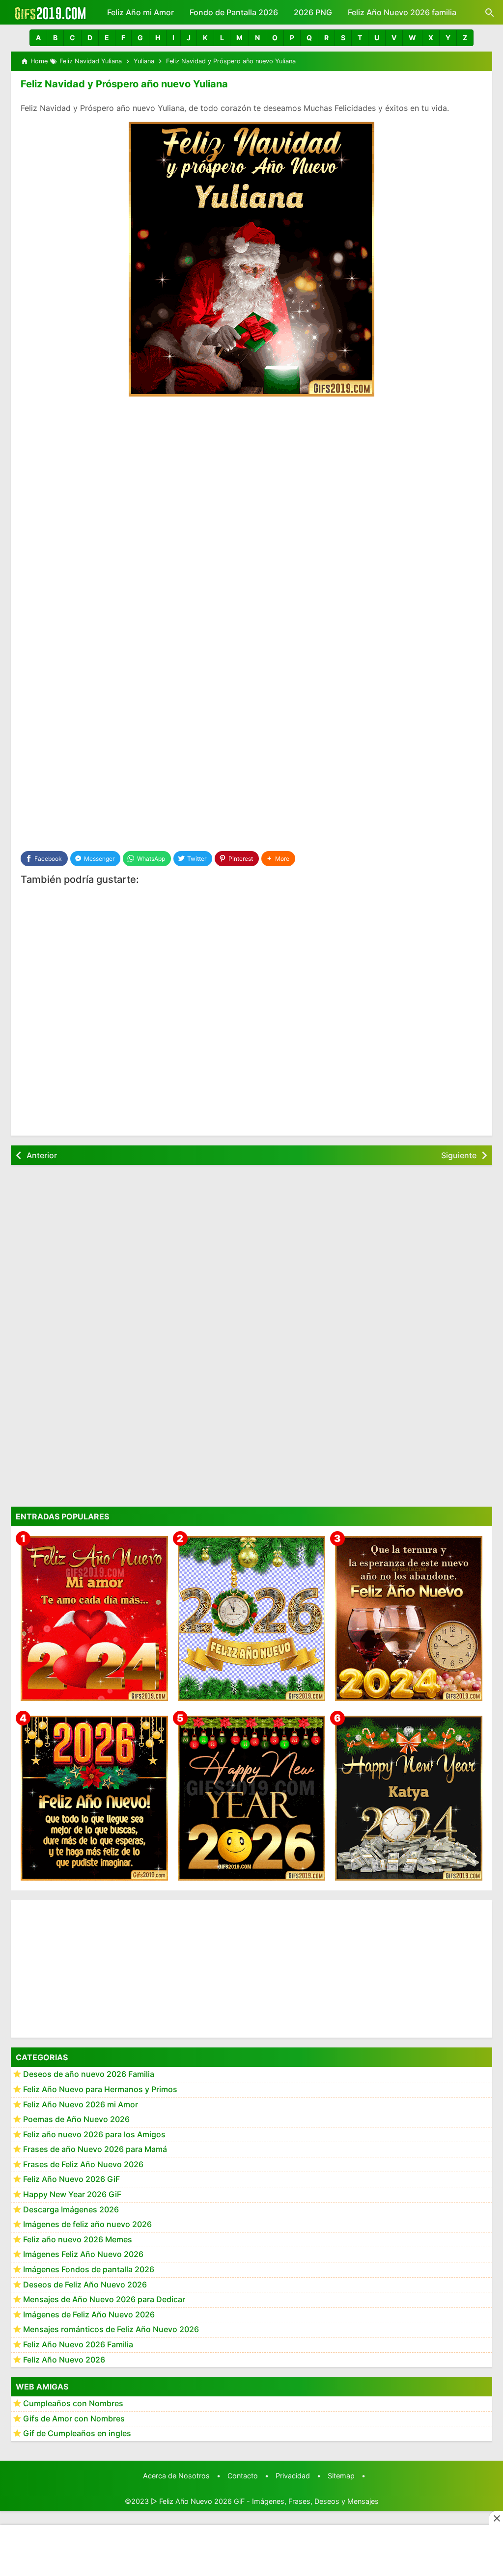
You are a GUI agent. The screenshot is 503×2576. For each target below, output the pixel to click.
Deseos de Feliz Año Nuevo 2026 (85, 2284)
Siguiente (459, 1155)
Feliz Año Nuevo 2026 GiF (71, 2179)
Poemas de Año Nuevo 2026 (76, 2119)
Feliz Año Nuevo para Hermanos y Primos (100, 2089)
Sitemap (341, 2476)
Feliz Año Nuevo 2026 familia (402, 12)
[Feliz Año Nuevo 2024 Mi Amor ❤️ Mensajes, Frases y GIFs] (94, 1619)
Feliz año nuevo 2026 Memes (78, 2239)
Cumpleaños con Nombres (73, 2403)
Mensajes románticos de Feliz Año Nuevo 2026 (111, 2329)
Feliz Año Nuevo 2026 (64, 2360)
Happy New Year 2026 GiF (72, 2194)
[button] (38, 38)
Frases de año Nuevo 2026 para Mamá (95, 2149)
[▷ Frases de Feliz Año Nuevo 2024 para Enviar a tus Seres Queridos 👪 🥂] (409, 1619)
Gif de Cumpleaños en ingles (77, 2433)
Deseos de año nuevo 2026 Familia (89, 2074)
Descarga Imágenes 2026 (71, 2209)
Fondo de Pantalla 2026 (234, 12)
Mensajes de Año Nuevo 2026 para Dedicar (104, 2299)
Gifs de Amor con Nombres (74, 2418)
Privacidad (293, 2476)
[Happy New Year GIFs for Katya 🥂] (409, 1798)
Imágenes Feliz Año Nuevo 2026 (83, 2254)
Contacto (243, 2476)
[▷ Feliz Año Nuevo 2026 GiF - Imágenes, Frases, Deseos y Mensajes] (50, 12)
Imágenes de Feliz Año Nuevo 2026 (89, 2314)
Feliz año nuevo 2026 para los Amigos (94, 2134)
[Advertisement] (251, 478)
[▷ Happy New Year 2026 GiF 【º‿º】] (251, 1798)
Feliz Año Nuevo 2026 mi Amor (81, 2104)
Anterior (42, 1155)
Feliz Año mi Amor (140, 12)
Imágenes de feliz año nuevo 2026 (87, 2224)
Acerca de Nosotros (176, 2476)
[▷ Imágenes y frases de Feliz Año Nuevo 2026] (94, 1798)
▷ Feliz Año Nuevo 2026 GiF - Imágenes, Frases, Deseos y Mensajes (265, 2501)
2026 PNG (313, 12)
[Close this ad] (496, 2518)
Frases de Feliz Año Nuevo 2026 (83, 2164)
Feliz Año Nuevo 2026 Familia (78, 2344)
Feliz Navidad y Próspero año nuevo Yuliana (124, 84)
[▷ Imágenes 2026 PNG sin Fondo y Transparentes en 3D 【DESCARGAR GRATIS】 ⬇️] (251, 1619)
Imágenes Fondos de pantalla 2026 (89, 2269)
